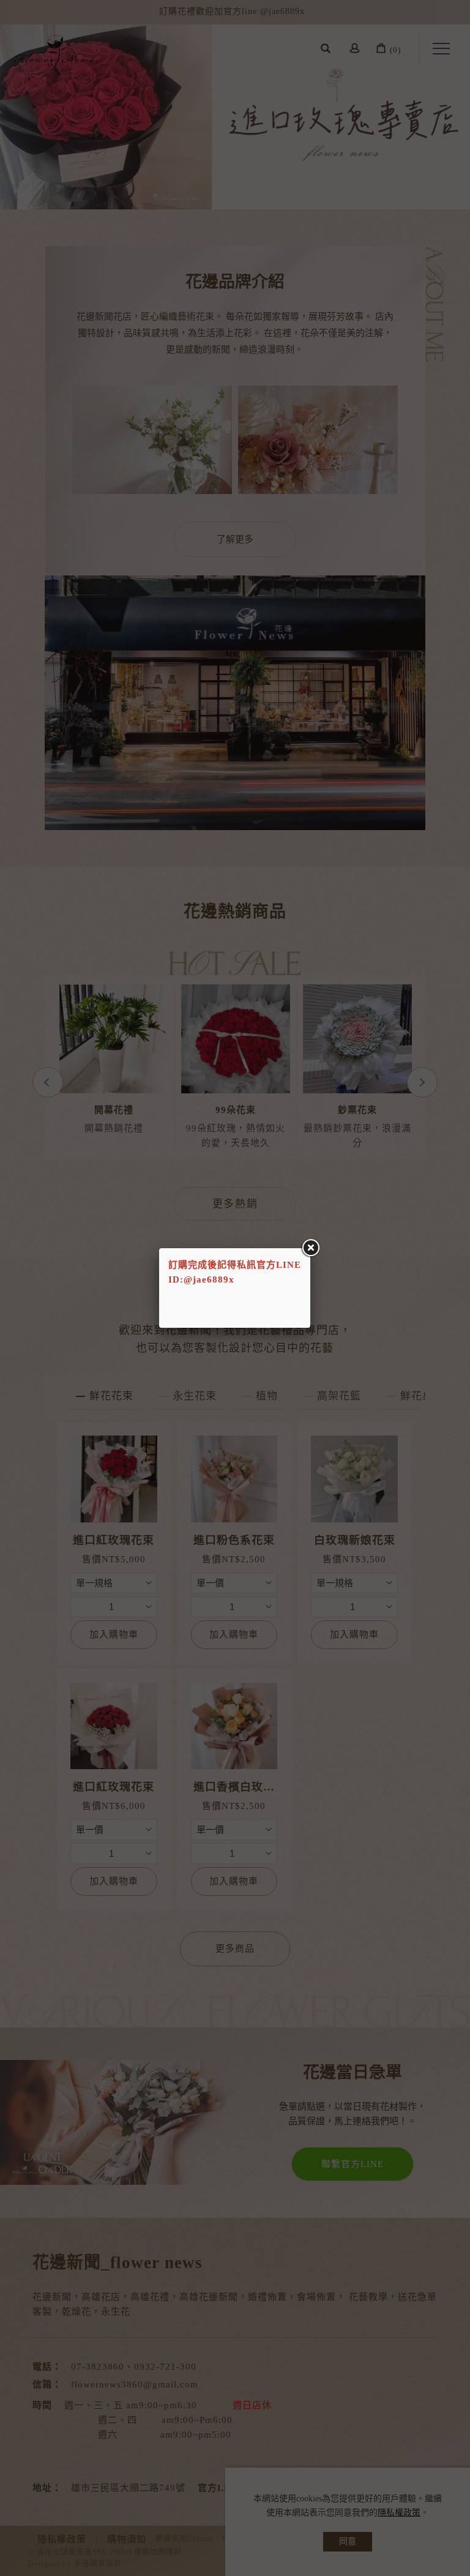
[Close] (310, 1248)
